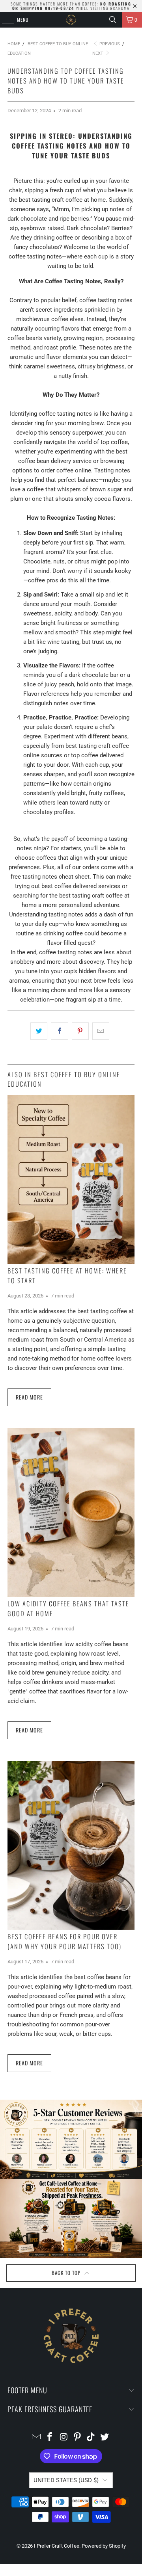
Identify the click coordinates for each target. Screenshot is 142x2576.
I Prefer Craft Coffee (57, 2546)
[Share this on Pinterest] (80, 1031)
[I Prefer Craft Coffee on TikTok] (91, 2438)
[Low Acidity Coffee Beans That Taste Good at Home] (71, 1512)
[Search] (113, 20)
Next (98, 53)
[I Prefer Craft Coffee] (71, 20)
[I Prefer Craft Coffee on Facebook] (50, 2438)
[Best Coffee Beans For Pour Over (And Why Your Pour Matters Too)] (71, 1845)
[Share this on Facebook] (59, 1031)
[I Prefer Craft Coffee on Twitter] (105, 2438)
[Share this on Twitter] (39, 1031)
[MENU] (4, 20)
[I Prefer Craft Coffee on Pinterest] (78, 2438)
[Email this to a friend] (101, 1031)
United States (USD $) (66, 2480)
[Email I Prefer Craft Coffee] (36, 2438)
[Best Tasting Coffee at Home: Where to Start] (71, 1179)
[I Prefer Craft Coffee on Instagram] (64, 2438)
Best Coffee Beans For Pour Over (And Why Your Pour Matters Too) (64, 1941)
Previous (109, 44)
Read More (29, 1397)
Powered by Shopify (104, 2546)
